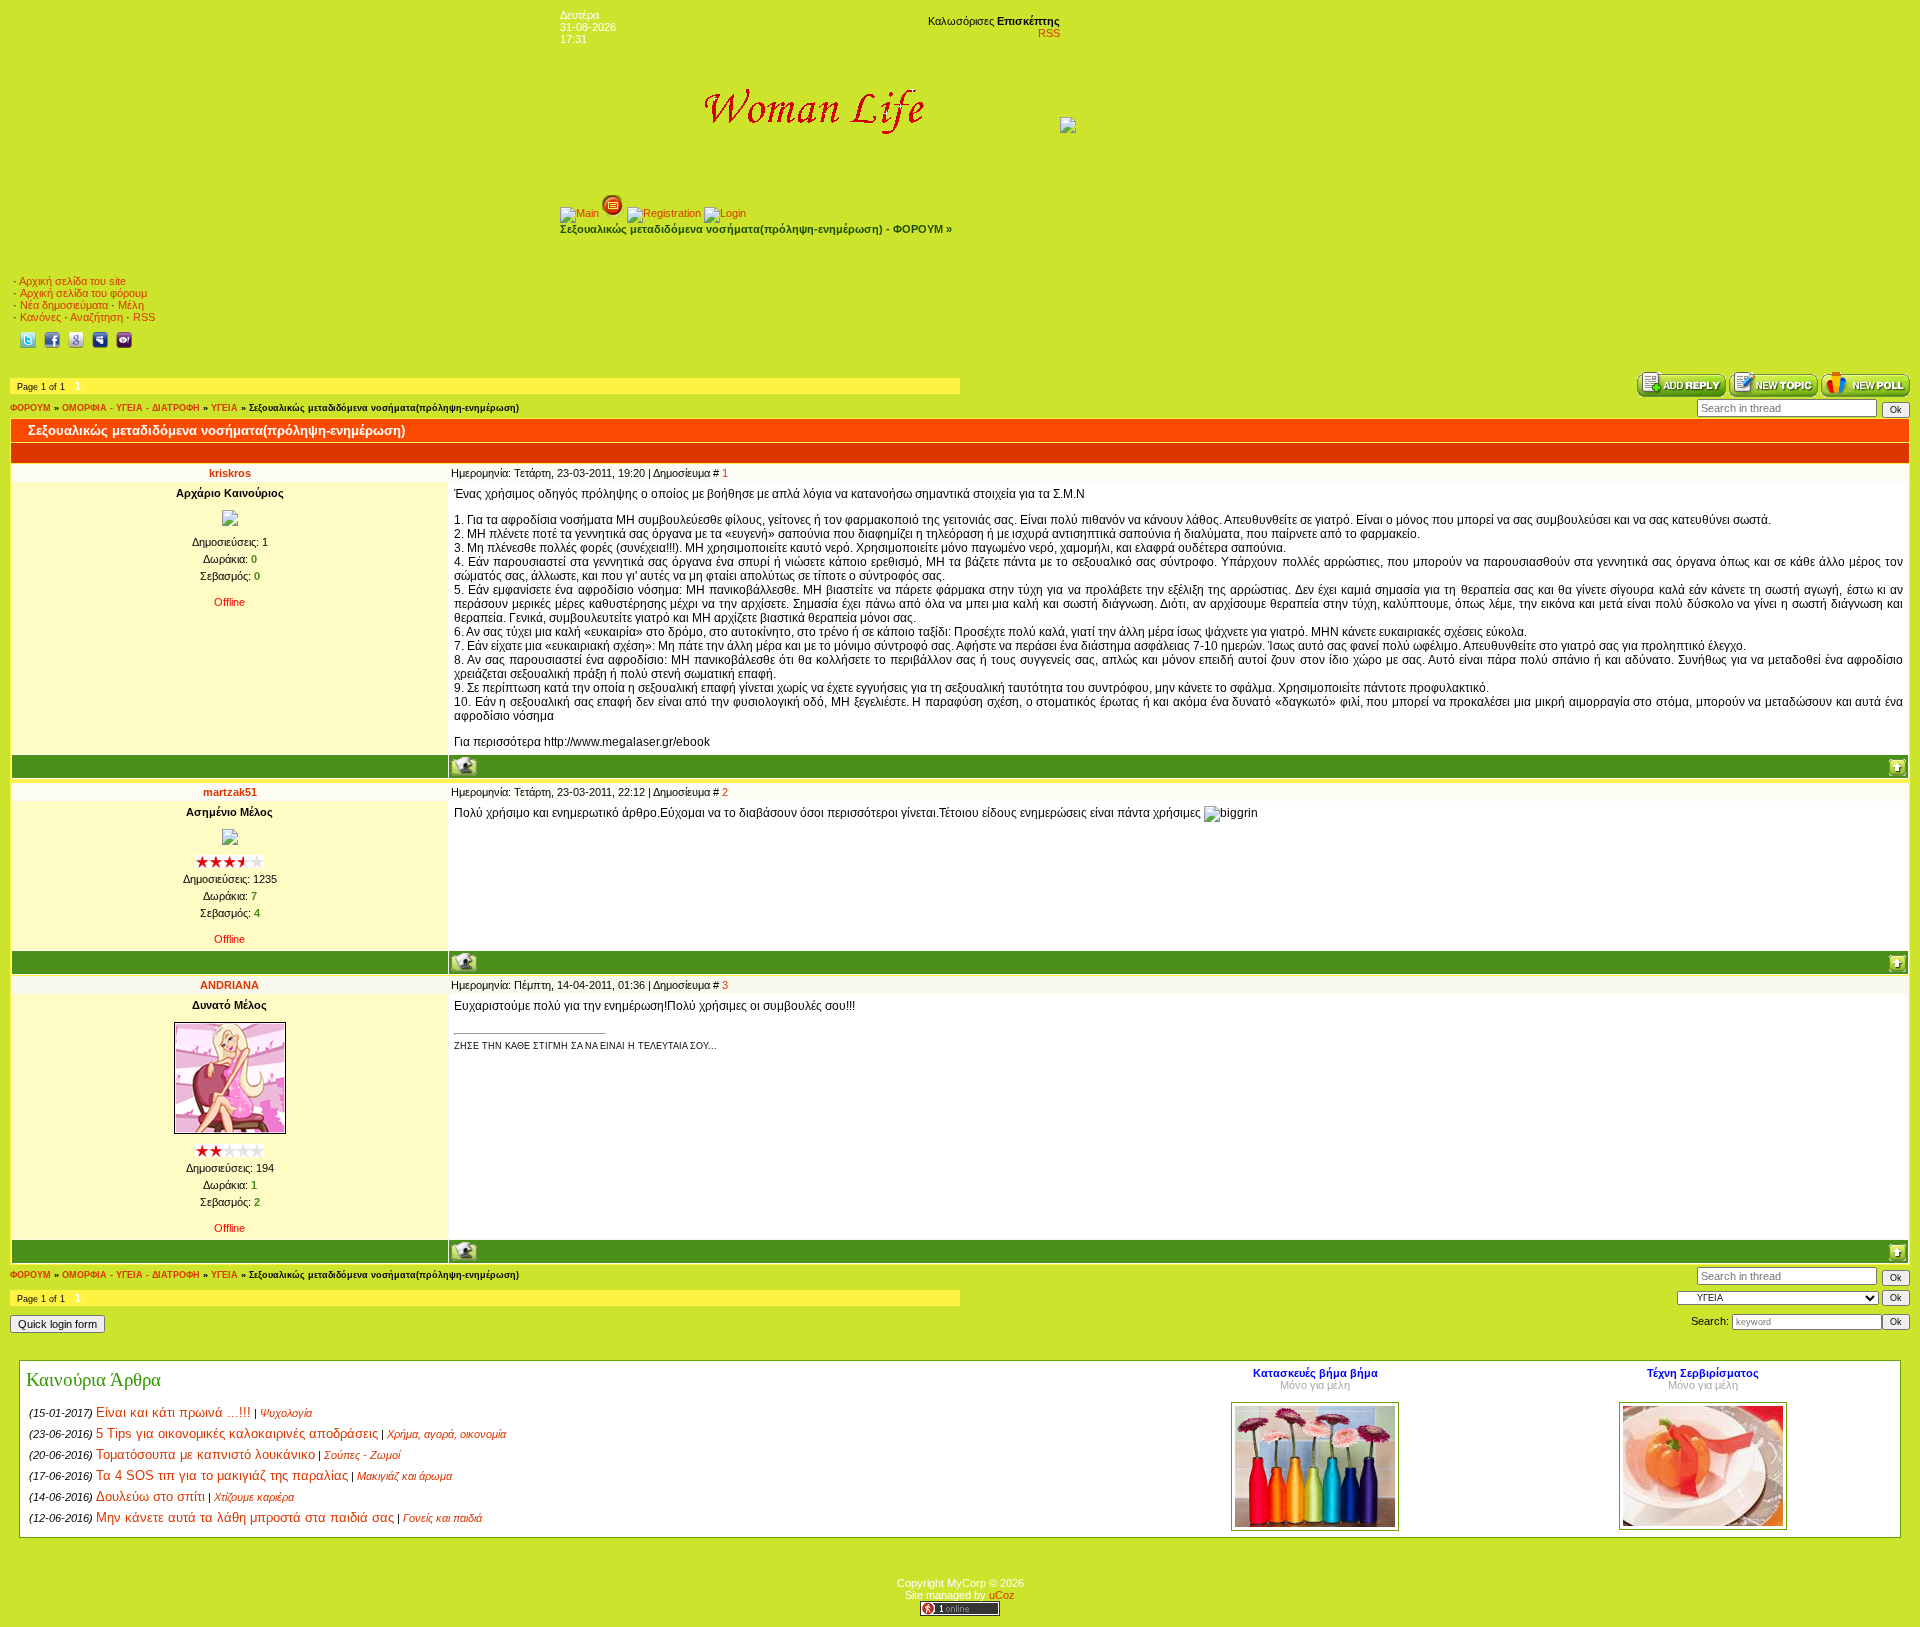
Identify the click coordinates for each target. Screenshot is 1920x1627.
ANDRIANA (229, 985)
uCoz (1002, 1595)
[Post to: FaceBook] (52, 339)
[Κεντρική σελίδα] (579, 213)
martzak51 (230, 792)
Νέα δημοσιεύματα (64, 305)
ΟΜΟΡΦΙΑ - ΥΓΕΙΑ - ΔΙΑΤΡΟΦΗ (131, 408)
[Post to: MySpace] (100, 339)
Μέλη (131, 305)
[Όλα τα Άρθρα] (613, 213)
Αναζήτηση (96, 317)
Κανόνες (40, 317)
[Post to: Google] (76, 339)
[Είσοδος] (725, 213)
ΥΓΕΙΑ (224, 408)
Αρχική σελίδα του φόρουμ (83, 293)
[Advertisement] (1543, 310)
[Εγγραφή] (664, 213)
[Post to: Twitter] (28, 339)
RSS (1049, 33)
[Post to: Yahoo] (124, 339)
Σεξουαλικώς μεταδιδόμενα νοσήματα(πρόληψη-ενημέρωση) (384, 408)
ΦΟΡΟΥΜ (30, 408)
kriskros (230, 473)
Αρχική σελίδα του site (72, 281)
